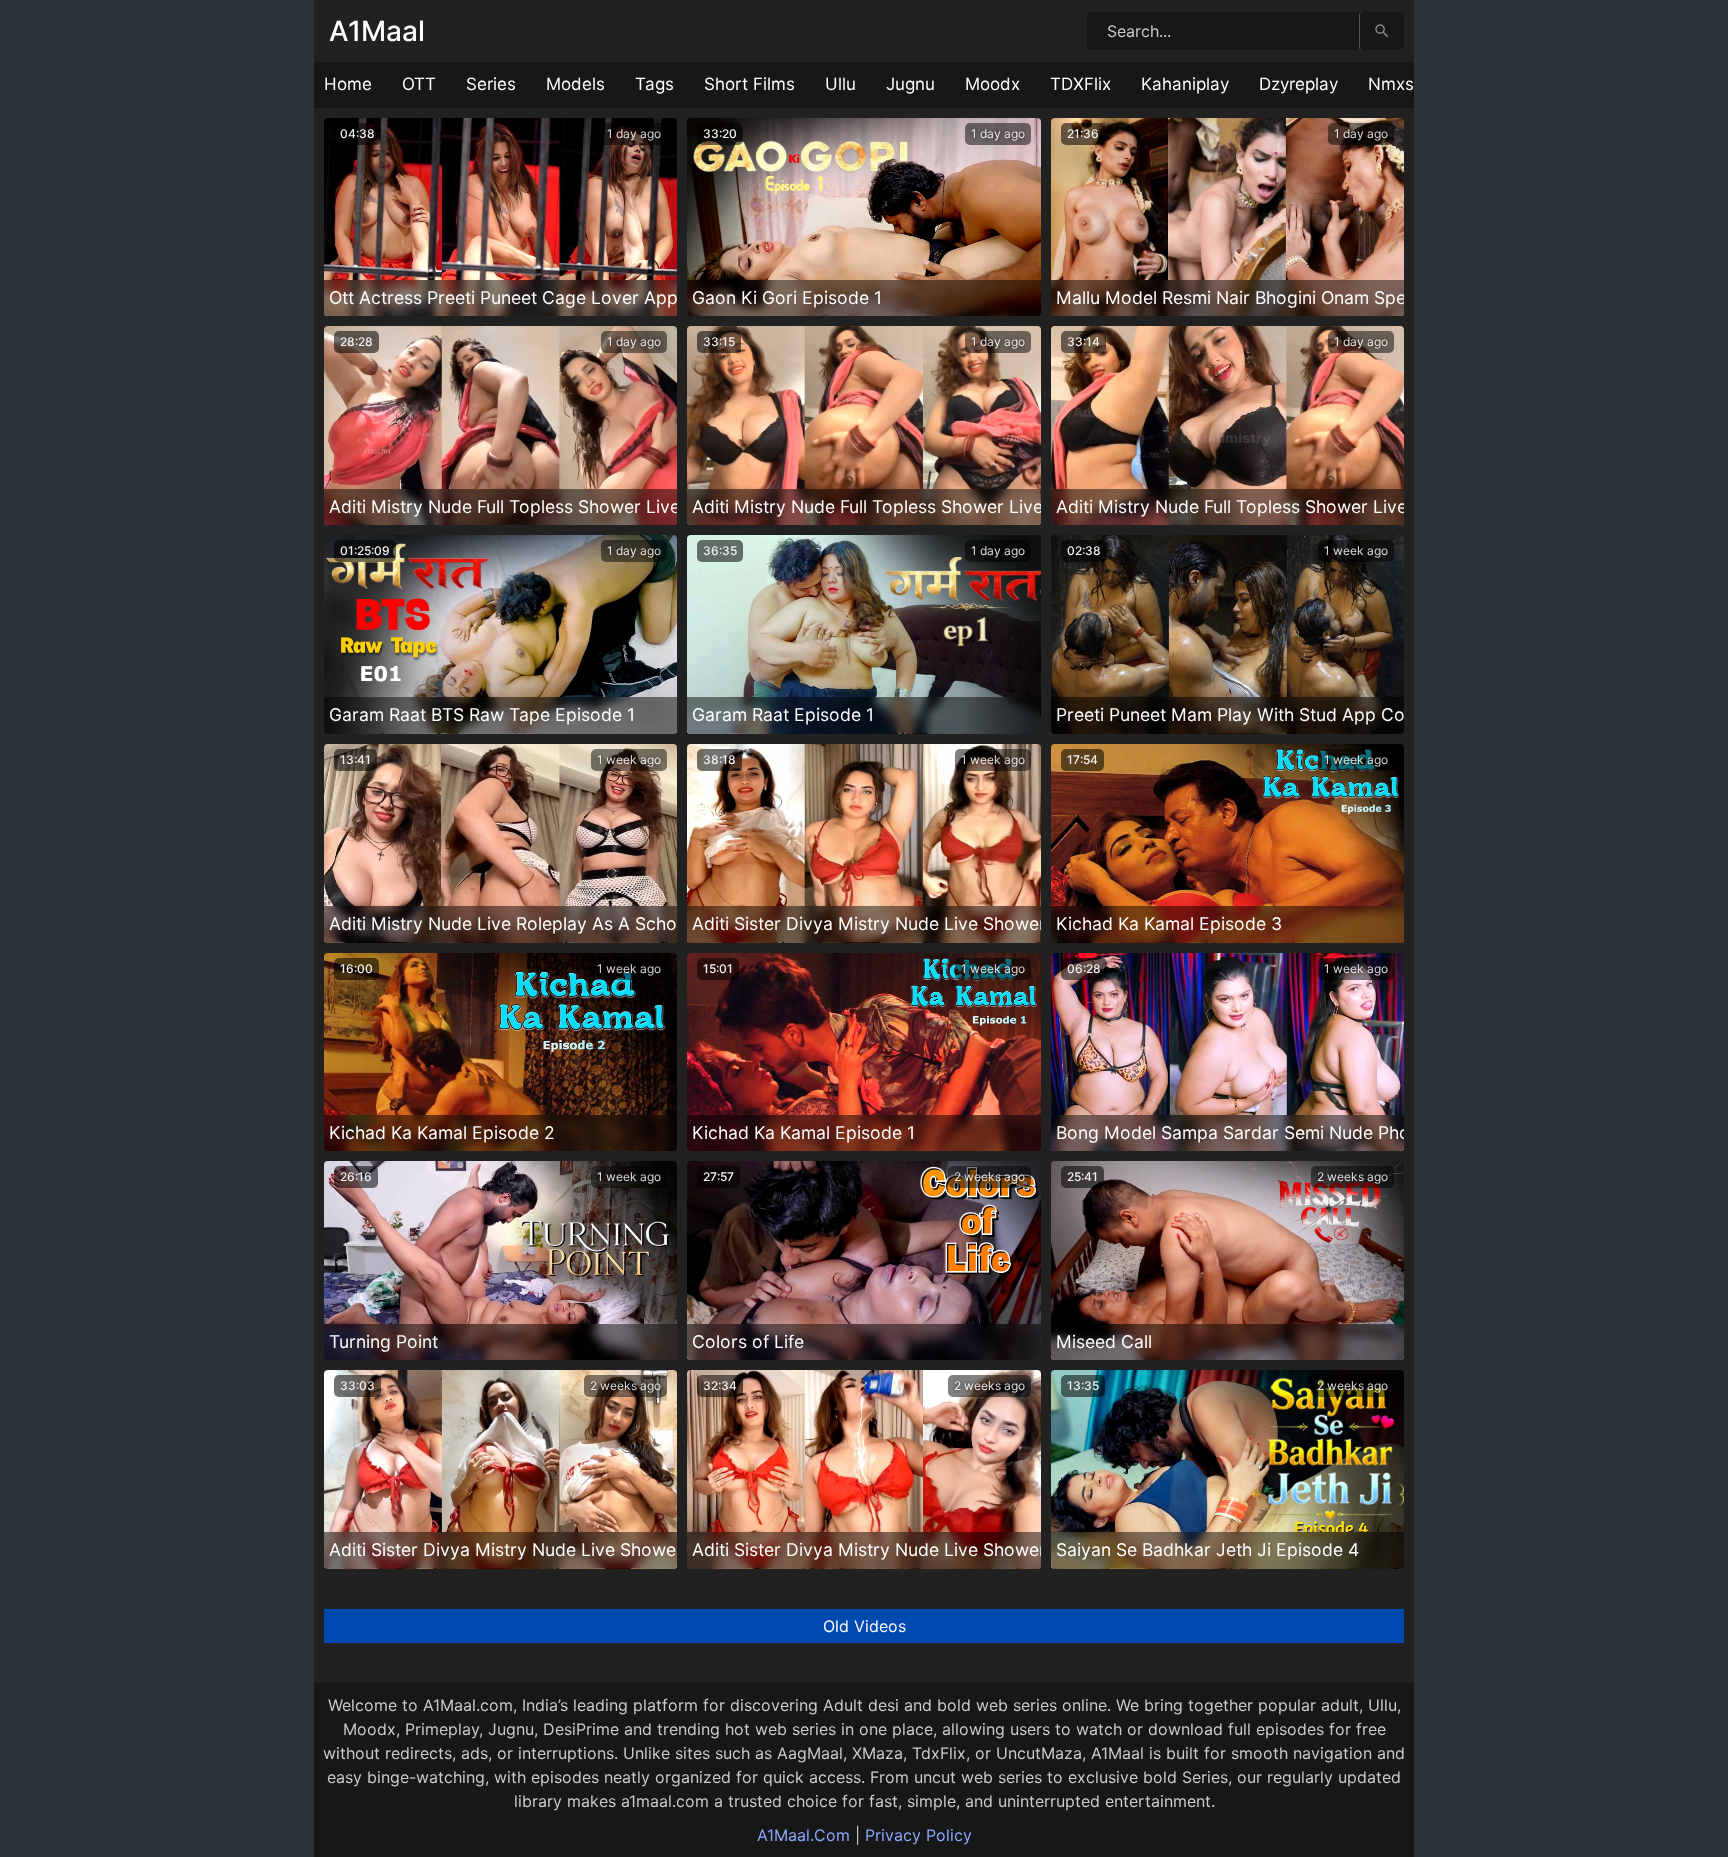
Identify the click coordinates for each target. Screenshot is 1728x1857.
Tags (654, 84)
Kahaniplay (1185, 84)
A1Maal (377, 31)
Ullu (840, 84)
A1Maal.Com (803, 1835)
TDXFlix (1080, 84)
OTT (419, 84)
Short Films (749, 84)
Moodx (992, 84)
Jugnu (910, 84)
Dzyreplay (1298, 84)
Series (491, 84)
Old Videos (864, 1626)
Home (348, 84)
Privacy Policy (918, 1835)
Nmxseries (1410, 84)
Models (575, 84)
